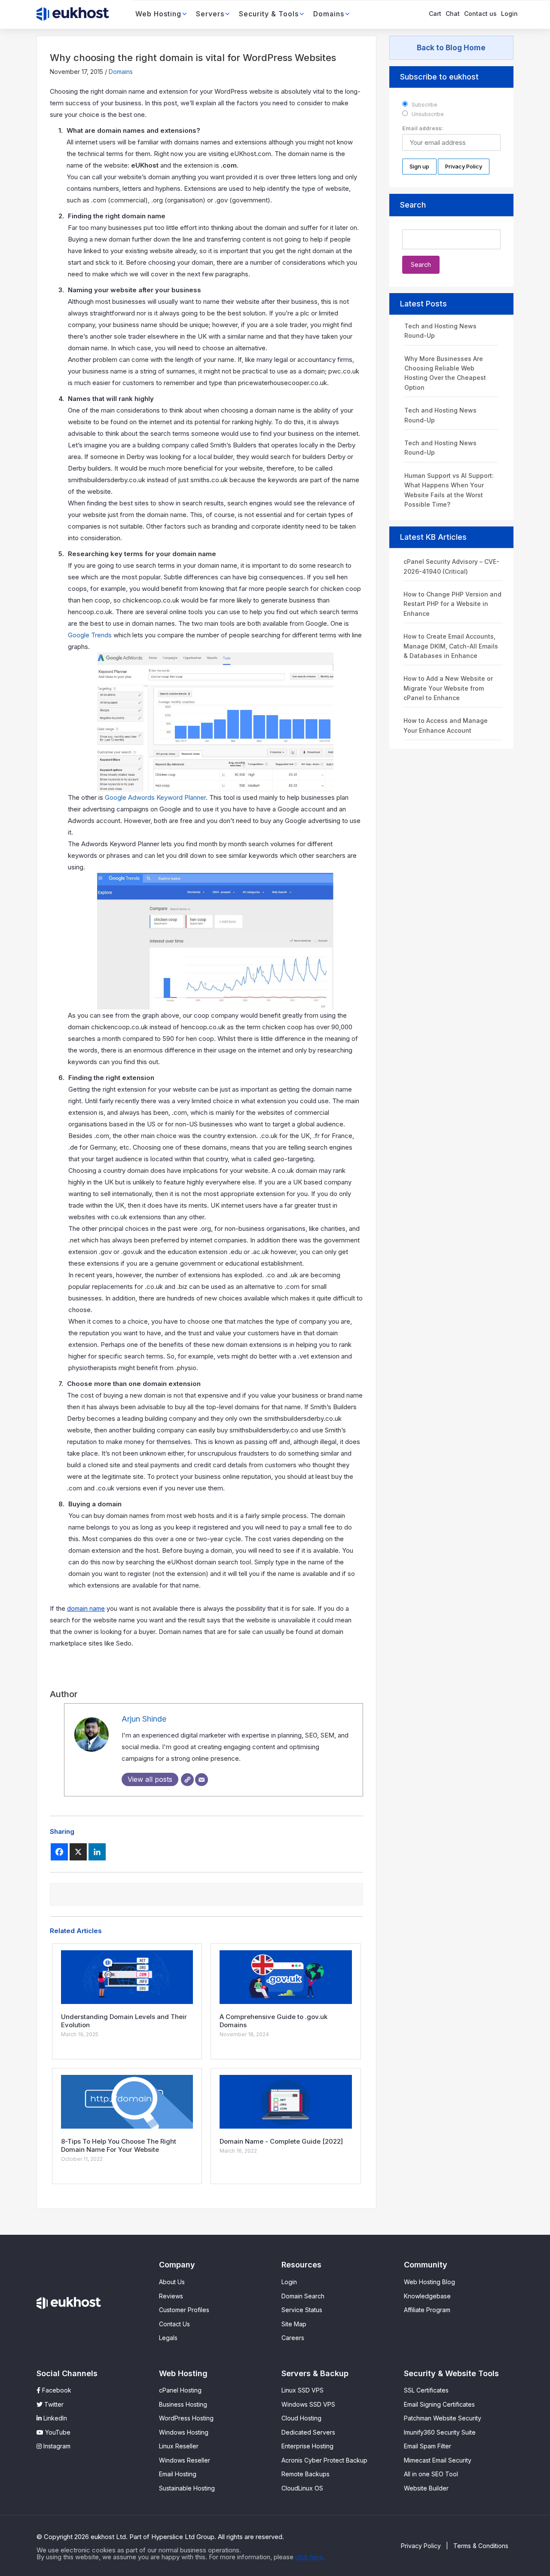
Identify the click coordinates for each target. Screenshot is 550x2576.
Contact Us (174, 2324)
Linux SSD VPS (302, 2390)
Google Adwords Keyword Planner (155, 797)
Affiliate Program (427, 2310)
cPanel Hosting (180, 2390)
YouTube (57, 2432)
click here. (310, 2557)
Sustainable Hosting (187, 2488)
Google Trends (90, 635)
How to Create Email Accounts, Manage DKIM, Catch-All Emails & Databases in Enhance (451, 646)
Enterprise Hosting (307, 2446)
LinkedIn (54, 2418)
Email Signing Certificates (439, 2404)
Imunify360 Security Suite (440, 2432)
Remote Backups (306, 2474)
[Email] (202, 1780)
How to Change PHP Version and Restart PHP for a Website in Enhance (452, 604)
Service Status (302, 2310)
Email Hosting (178, 2474)
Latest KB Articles (433, 537)
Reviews (171, 2296)
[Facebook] (59, 1852)
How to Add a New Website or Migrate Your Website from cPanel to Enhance (448, 688)
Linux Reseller (179, 2446)
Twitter (53, 2404)
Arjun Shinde (144, 1719)
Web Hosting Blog (429, 2282)
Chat (453, 14)
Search (413, 205)
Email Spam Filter (428, 2446)
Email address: (423, 128)
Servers (210, 14)
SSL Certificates (426, 2390)
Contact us (480, 14)
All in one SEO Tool (431, 2474)
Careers (293, 2338)
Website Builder (426, 2488)
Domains (329, 14)
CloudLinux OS (302, 2488)
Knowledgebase (427, 2296)
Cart (435, 14)
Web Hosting (158, 14)
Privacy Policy (421, 2546)
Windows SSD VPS (308, 2404)
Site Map (294, 2324)
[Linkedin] (97, 1852)
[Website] (187, 1780)
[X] (78, 1852)
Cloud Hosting (301, 2418)
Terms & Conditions (481, 2546)
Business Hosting (183, 2404)
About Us (172, 2282)
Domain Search (303, 2296)
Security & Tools (269, 14)
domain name (86, 1608)
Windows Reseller (185, 2460)
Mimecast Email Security (438, 2460)
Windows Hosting (184, 2432)
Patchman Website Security (443, 2418)
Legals (168, 2338)
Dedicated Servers (308, 2432)
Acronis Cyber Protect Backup (324, 2460)
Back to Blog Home (451, 48)
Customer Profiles (184, 2310)
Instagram (56, 2446)
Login (509, 14)
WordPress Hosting (186, 2418)
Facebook (56, 2390)
